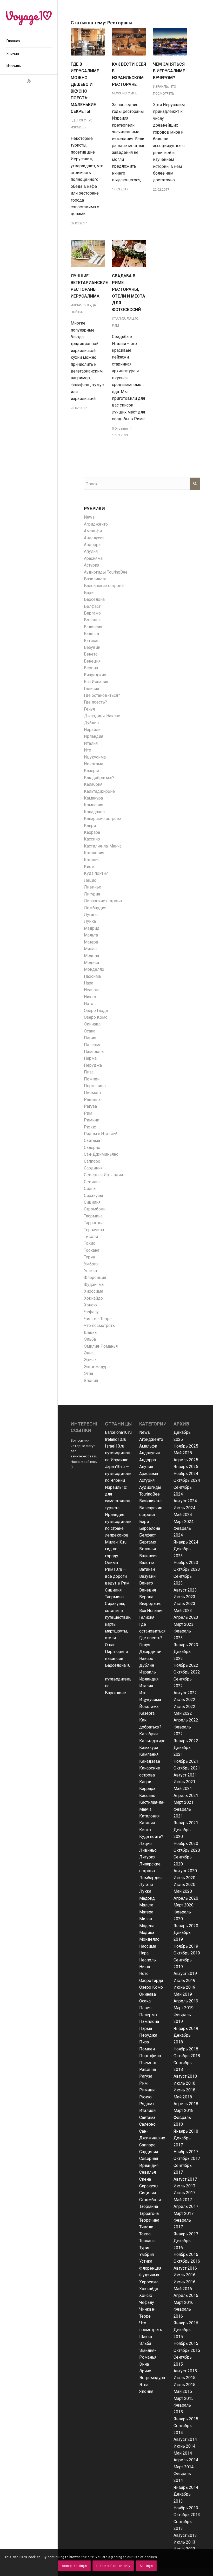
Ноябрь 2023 (186, 1563)
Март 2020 (184, 1905)
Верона (91, 668)
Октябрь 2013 (187, 2515)
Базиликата (95, 579)
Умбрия (91, 1264)
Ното (89, 1004)
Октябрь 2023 (187, 1569)
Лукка (90, 921)
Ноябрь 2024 (186, 1474)
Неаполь (92, 990)
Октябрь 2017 (187, 2158)
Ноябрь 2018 (186, 2049)
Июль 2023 (184, 1597)
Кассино (92, 839)
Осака (90, 1031)
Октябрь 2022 (187, 1672)
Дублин (91, 723)
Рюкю (90, 1127)
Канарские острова (103, 819)
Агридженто (96, 524)
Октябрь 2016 (187, 2261)
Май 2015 (183, 2391)
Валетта (91, 634)
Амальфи (93, 531)
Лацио (133, 318)
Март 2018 (184, 2110)
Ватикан (92, 641)
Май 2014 (183, 2453)
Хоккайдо (93, 1298)
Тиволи (91, 1237)
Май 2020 (183, 1891)
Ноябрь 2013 (186, 2508)
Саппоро (92, 1161)
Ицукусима (95, 757)
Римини (92, 1120)
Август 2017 (185, 2179)
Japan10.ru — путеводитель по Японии (118, 1473)
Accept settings (74, 2566)
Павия (90, 1038)
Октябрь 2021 (187, 1768)
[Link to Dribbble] (29, 81)
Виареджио (95, 675)
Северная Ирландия (103, 1175)
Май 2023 (183, 1611)
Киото (90, 867)
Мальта (91, 935)
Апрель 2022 (186, 1720)
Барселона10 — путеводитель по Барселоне (118, 1679)
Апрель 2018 (186, 2104)
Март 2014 (184, 2467)
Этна (88, 1373)
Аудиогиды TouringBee (106, 572)
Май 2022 (183, 1713)
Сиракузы (94, 1196)
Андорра (92, 545)
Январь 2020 (186, 1926)
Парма (90, 1058)
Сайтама (92, 1141)
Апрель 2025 (186, 1460)
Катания (92, 860)
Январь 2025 (186, 1467)
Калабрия (93, 784)
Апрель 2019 (186, 2001)
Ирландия (94, 736)
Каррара (92, 832)
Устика (90, 1271)
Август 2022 (185, 1693)
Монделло (94, 969)
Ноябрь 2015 (186, 2343)
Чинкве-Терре (98, 1319)
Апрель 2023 (186, 1617)
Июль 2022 (184, 1700)
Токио (90, 1243)
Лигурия (92, 894)
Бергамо (92, 613)
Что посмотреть (99, 1325)
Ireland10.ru (116, 1439)
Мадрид (92, 928)
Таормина (93, 1216)
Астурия (92, 565)
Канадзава (94, 812)
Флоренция (95, 1277)
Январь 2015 (186, 2419)
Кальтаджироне (99, 791)
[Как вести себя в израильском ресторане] (129, 42)
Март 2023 (184, 1624)
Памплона (94, 1052)
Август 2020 (185, 1871)
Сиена (90, 1189)
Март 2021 (184, 1802)
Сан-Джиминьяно (101, 1154)
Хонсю (90, 1305)
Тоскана (92, 1250)
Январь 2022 (186, 1741)
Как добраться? (99, 778)
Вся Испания (96, 682)
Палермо (93, 1045)
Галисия (91, 689)
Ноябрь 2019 (186, 1946)
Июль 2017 (184, 2186)
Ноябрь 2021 (186, 1761)
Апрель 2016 (186, 2295)
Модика (91, 963)
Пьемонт (93, 1093)
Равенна (92, 1100)
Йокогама (94, 764)
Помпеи (92, 1079)
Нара (89, 983)
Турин (89, 1257)
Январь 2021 (186, 1823)
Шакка (90, 1332)
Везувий (92, 647)
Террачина (94, 1230)
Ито (88, 750)
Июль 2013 (184, 2542)
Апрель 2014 (186, 2460)
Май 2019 (183, 1994)
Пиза (89, 1072)
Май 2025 (183, 1453)
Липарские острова (103, 901)
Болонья (92, 620)
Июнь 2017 (184, 2193)
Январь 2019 (186, 2029)
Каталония (94, 853)
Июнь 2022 (184, 1707)
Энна (89, 1353)
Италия (119, 318)
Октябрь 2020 (187, 1850)
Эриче (90, 1360)
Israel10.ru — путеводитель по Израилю (118, 1453)
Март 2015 (184, 2398)
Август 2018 (185, 2076)
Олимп (111, 1563)
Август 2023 (185, 1590)
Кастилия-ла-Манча (103, 846)
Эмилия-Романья (101, 1346)
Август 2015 (185, 2371)
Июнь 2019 (184, 1987)
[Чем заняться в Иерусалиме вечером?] (170, 42)
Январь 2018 (186, 2131)
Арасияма (93, 558)
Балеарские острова (104, 586)
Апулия (91, 551)
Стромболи (95, 1209)
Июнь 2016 (184, 2282)
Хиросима (94, 1291)
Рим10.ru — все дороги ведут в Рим (117, 1576)
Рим (115, 325)
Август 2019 (185, 1974)
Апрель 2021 (186, 1796)
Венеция (92, 661)
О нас (110, 1645)
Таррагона (94, 1223)
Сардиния (93, 1168)
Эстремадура (97, 1367)
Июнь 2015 (184, 2385)
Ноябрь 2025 (186, 1446)
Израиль (78, 127)
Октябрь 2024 (187, 1480)
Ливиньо (93, 887)
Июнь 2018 (184, 2090)
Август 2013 (185, 2535)
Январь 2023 (186, 1645)
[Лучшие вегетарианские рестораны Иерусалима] (88, 253)
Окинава (92, 1024)
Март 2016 (184, 2302)
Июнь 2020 (184, 1885)
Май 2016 (183, 2289)
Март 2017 (184, 2213)
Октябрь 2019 (187, 1953)
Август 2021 (185, 1775)
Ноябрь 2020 (186, 1844)
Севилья (92, 1182)
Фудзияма (94, 1284)
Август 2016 (185, 2268)
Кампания (94, 805)
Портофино (95, 1086)
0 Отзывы (120, 428)
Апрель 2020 (186, 1898)
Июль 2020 (184, 1878)
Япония (91, 1380)
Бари (89, 593)
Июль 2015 (184, 2378)
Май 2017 (183, 2200)
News (116, 93)
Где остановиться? (102, 695)
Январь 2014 (186, 2487)
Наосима (92, 976)
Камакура (93, 798)
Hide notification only (113, 2566)
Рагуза (90, 1106)
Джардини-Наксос (102, 716)
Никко (90, 997)
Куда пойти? (96, 873)
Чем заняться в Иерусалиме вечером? (169, 71)
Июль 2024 (184, 1508)
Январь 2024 (186, 1542)
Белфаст (92, 606)
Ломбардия (95, 908)
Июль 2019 (184, 1981)
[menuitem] (29, 41)
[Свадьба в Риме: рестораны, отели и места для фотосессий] (129, 253)
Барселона (94, 599)
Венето (91, 654)
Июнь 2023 (184, 1604)
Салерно (92, 1148)
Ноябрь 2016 (186, 2254)
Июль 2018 (184, 2083)
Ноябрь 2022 (186, 1665)
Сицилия (92, 1202)
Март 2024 (184, 1522)
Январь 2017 (186, 2234)
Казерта (92, 771)
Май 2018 (183, 2097)
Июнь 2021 (184, 1782)
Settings (146, 2566)
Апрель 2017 (186, 2206)
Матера (91, 942)
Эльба (90, 1339)
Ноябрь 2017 (186, 2152)
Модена (91, 956)
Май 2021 (183, 1789)
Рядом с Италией (101, 1134)
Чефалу (91, 1312)
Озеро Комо (96, 1017)
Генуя (89, 709)
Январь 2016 (186, 2323)
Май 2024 (183, 1515)
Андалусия (94, 538)
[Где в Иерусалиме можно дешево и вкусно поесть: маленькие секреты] (88, 42)
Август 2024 (185, 1501)
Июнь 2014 (184, 2446)
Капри (90, 826)
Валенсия (93, 627)
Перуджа (93, 1065)
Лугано (91, 915)
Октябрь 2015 (187, 2350)
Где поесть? (81, 120)
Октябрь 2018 (187, 2056)
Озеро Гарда (96, 1011)
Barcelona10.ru (118, 1432)
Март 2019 (184, 2008)
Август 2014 (185, 2439)
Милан (90, 949)
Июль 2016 (184, 2275)
